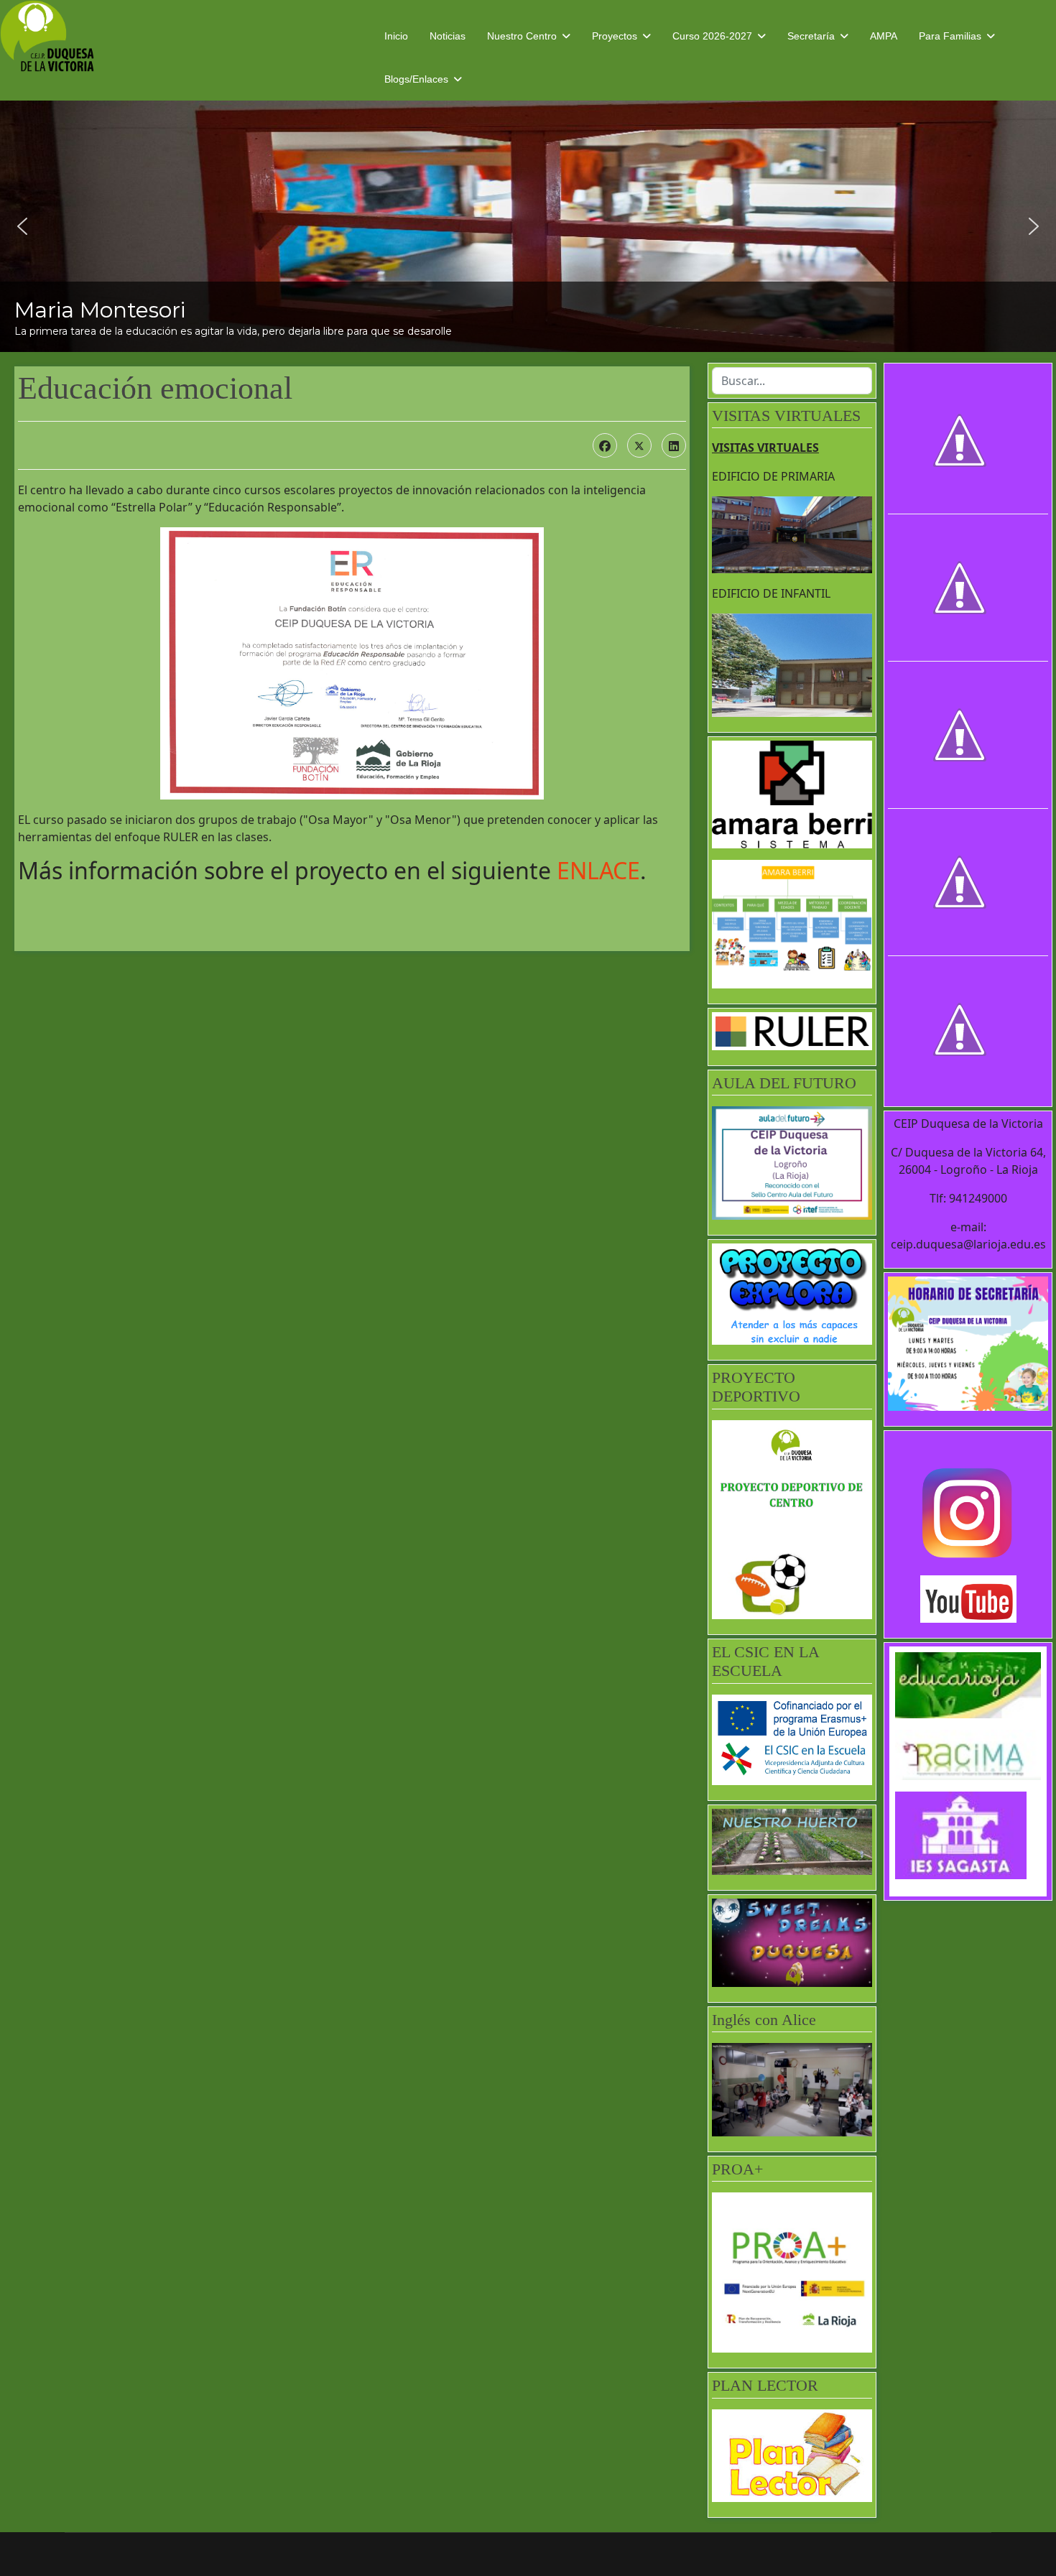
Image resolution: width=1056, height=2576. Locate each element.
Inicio (396, 36)
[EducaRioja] (968, 1685)
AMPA (884, 36)
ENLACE (598, 870)
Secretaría (811, 36)
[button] (22, 226)
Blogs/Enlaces (416, 79)
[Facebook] (605, 445)
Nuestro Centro (522, 36)
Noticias (448, 36)
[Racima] (968, 1755)
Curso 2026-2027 (712, 36)
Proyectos (615, 36)
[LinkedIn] (674, 445)
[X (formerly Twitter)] (639, 445)
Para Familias (950, 36)
